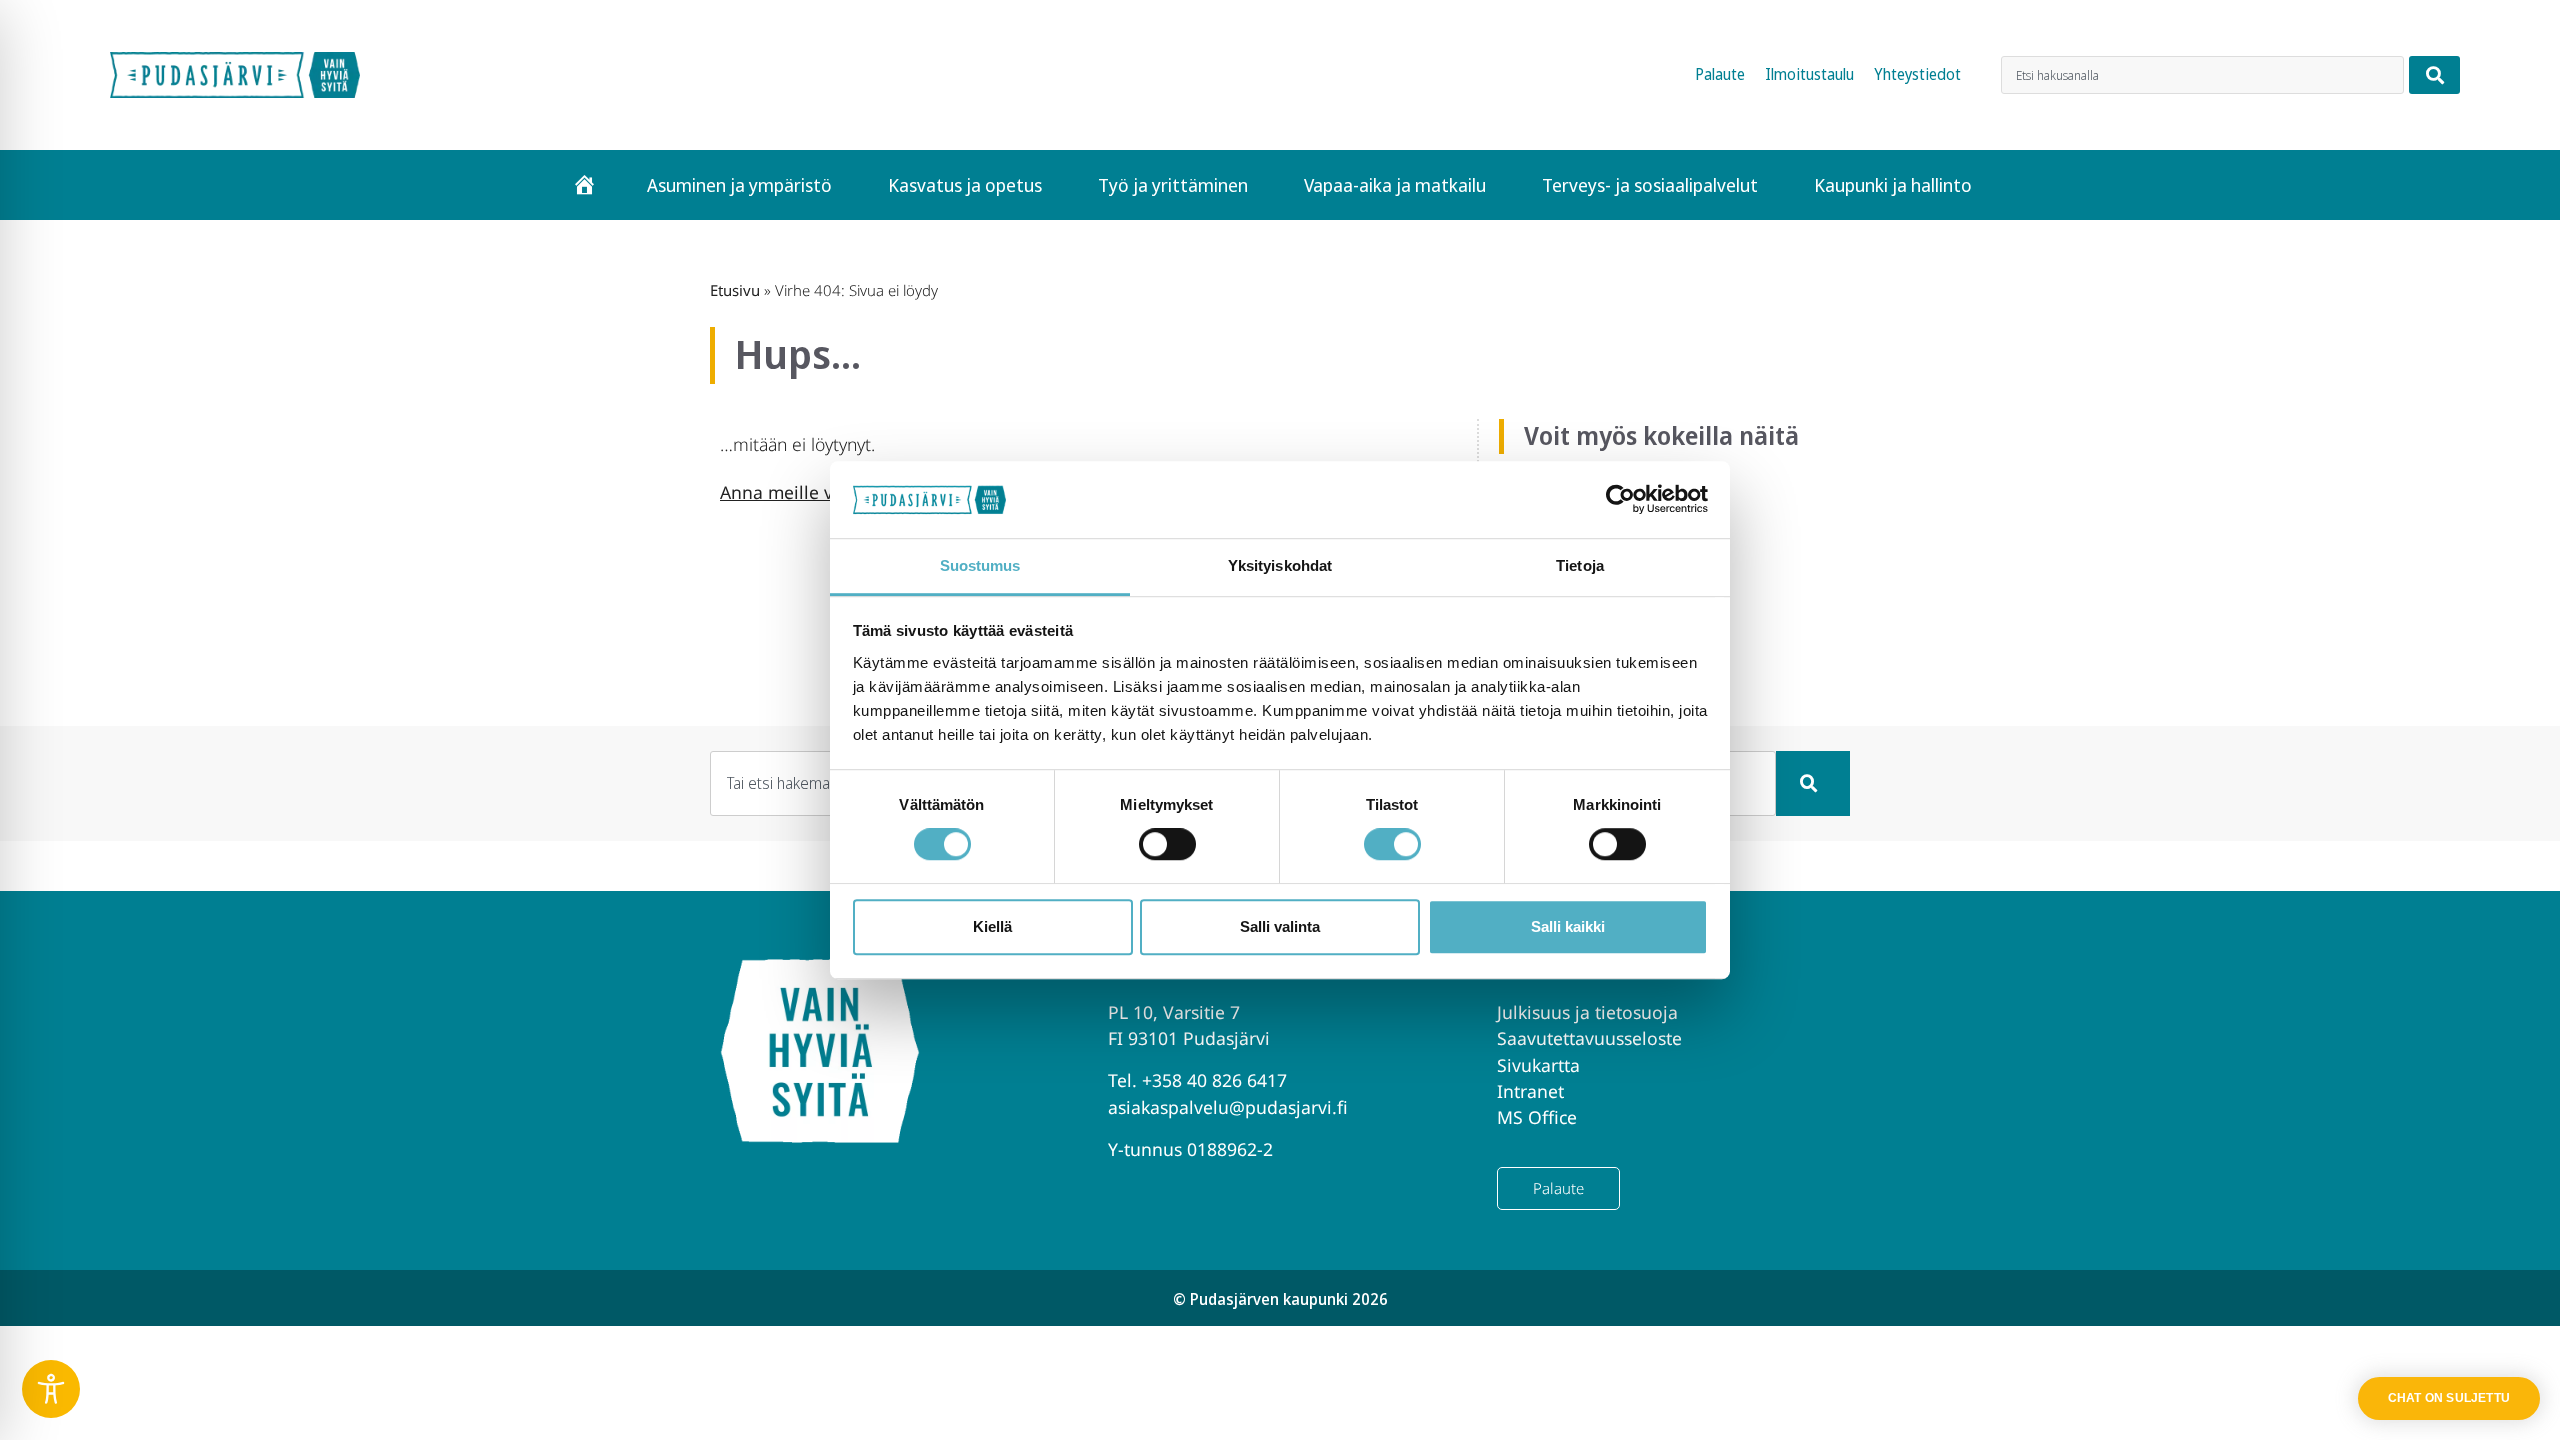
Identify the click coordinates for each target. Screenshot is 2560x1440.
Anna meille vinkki (796, 492)
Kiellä (992, 926)
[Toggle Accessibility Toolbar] (51, 1389)
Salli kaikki (1568, 926)
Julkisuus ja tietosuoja (1587, 1012)
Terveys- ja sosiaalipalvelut (1650, 185)
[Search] (2434, 75)
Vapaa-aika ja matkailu (1395, 185)
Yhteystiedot (1917, 74)
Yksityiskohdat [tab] (1280, 565)
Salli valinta (1280, 926)
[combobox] (2202, 75)
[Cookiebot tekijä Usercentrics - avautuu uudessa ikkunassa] (1620, 500)
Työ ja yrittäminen (1173, 185)
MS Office (1537, 1117)
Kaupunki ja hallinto (1893, 185)
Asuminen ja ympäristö (739, 185)
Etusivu (735, 290)
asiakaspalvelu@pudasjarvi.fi (1228, 1107)
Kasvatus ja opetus (965, 185)
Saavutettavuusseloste (1589, 1038)
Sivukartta (1538, 1065)
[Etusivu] (584, 185)
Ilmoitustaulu (1809, 74)
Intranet (1530, 1091)
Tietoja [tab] (1580, 565)
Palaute (1720, 74)
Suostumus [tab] (980, 565)
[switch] (1167, 844)
